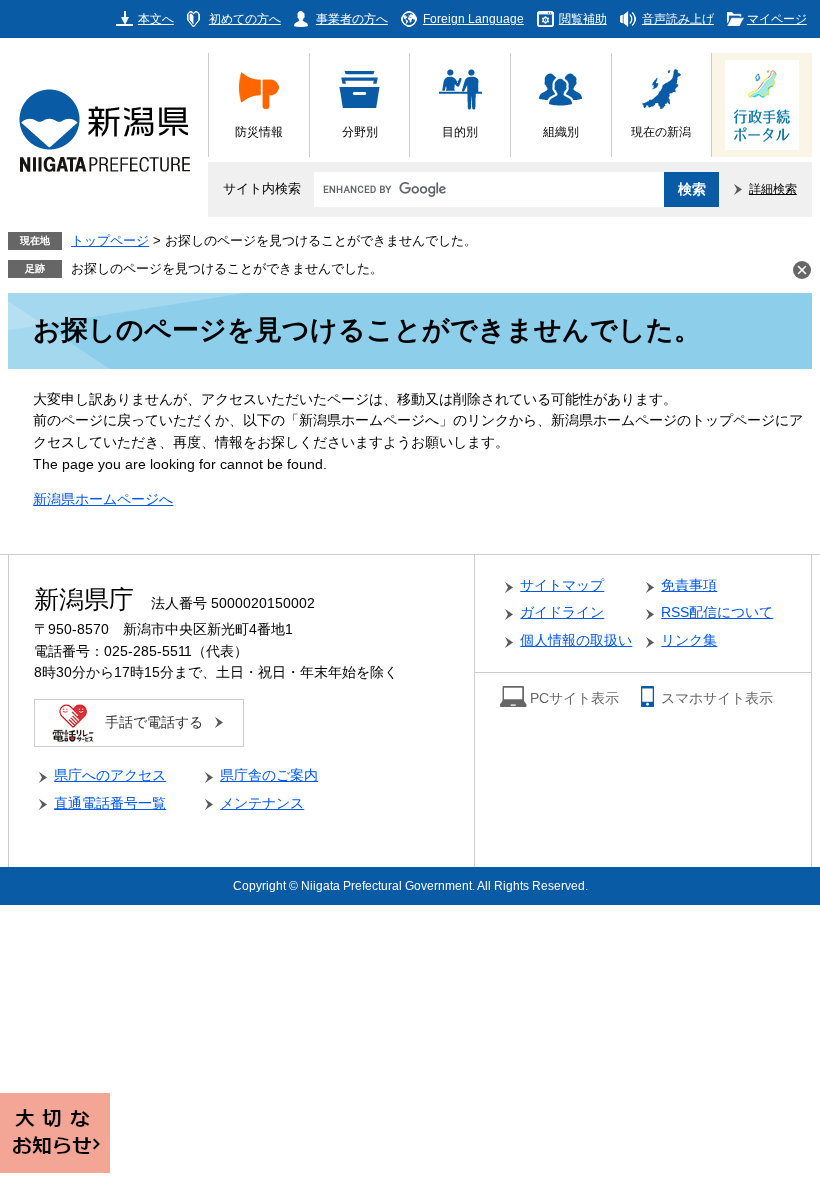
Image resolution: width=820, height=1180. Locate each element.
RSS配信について (717, 612)
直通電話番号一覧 (110, 803)
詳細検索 (773, 188)
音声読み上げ (678, 18)
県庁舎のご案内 (269, 775)
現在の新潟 (661, 131)
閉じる (802, 270)
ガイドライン (562, 612)
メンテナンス (262, 803)
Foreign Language (473, 18)
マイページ (777, 18)
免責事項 (689, 585)
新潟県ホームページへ (103, 499)
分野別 (360, 131)
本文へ (156, 18)
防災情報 (259, 131)
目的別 (460, 131)
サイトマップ (562, 585)
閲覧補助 (583, 18)
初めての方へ (245, 18)
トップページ (110, 241)
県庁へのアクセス (110, 775)
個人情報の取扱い (576, 640)
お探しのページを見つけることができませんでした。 (227, 269)
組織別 (561, 131)
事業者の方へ (352, 18)
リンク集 (689, 640)
